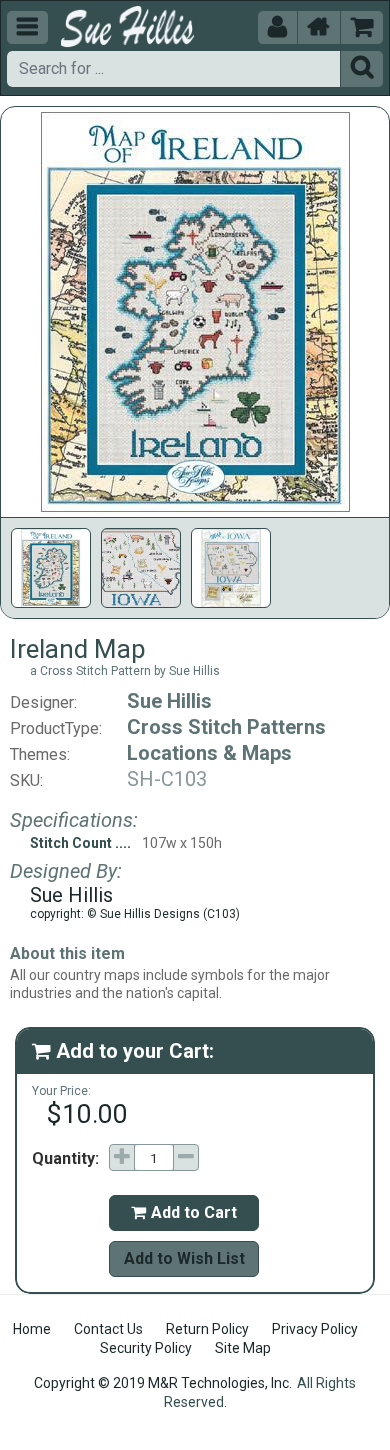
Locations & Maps (209, 753)
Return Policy (207, 1329)
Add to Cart (184, 1212)
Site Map (243, 1348)
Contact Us (108, 1329)
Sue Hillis (169, 701)
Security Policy (146, 1348)
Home (32, 1329)
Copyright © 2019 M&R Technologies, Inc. (163, 1383)
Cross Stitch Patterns (226, 727)
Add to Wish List (184, 1258)
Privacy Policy (315, 1329)
